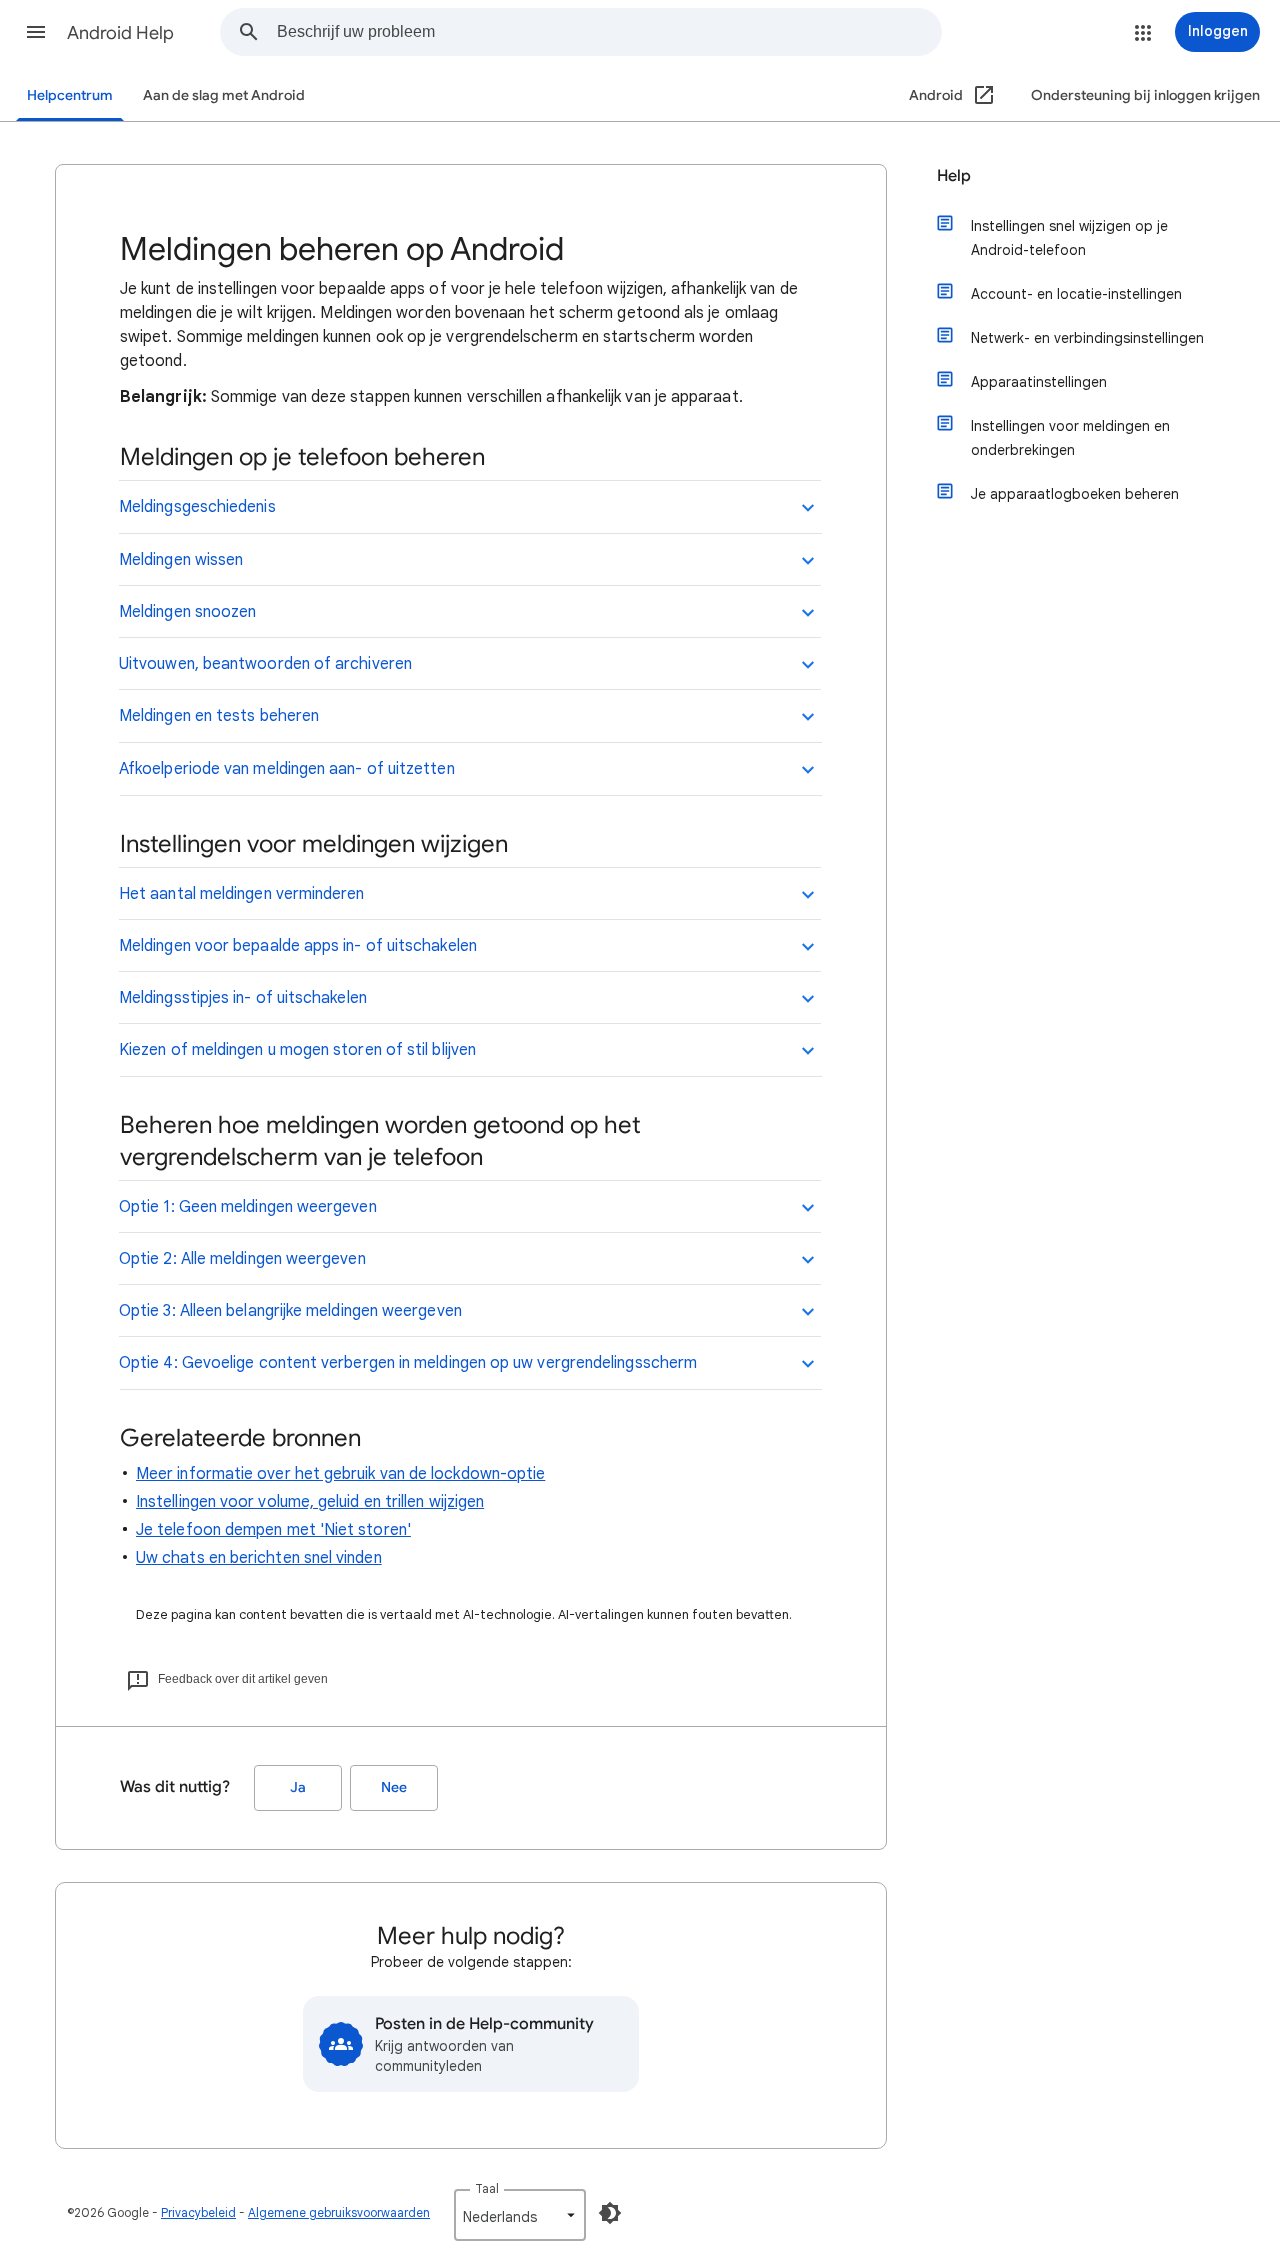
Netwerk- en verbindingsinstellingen (1087, 338)
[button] (36, 32)
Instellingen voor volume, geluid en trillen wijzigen (310, 1502)
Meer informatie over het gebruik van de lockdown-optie (340, 1474)
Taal (487, 2188)
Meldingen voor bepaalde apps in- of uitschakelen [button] (298, 946)
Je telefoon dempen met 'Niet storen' (273, 1530)
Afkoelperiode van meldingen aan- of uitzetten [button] (287, 769)
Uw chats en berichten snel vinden (259, 1558)
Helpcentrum (70, 95)
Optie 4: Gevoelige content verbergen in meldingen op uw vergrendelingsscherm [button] (408, 1363)
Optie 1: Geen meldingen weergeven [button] (248, 1207)
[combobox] (609, 32)
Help (954, 176)
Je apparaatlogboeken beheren (1075, 494)
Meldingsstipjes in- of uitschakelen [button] (243, 998)
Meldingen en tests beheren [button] (219, 716)
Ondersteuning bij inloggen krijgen (1145, 95)
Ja (298, 1787)
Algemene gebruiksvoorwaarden (339, 2212)
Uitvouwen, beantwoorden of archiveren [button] (265, 664)
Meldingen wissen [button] (181, 560)
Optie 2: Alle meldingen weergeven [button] (242, 1259)
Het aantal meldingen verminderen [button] (242, 894)
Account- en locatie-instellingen (1076, 294)
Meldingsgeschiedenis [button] (197, 507)
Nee (394, 1787)
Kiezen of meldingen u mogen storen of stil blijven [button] (297, 1050)
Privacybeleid (198, 2212)
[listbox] (520, 2215)
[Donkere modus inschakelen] (610, 2213)
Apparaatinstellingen (1039, 382)
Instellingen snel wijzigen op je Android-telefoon (1069, 238)
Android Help (120, 33)
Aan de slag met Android (224, 95)
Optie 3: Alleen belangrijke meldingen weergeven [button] (290, 1311)
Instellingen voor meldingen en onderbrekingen (1070, 438)
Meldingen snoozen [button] (187, 612)
